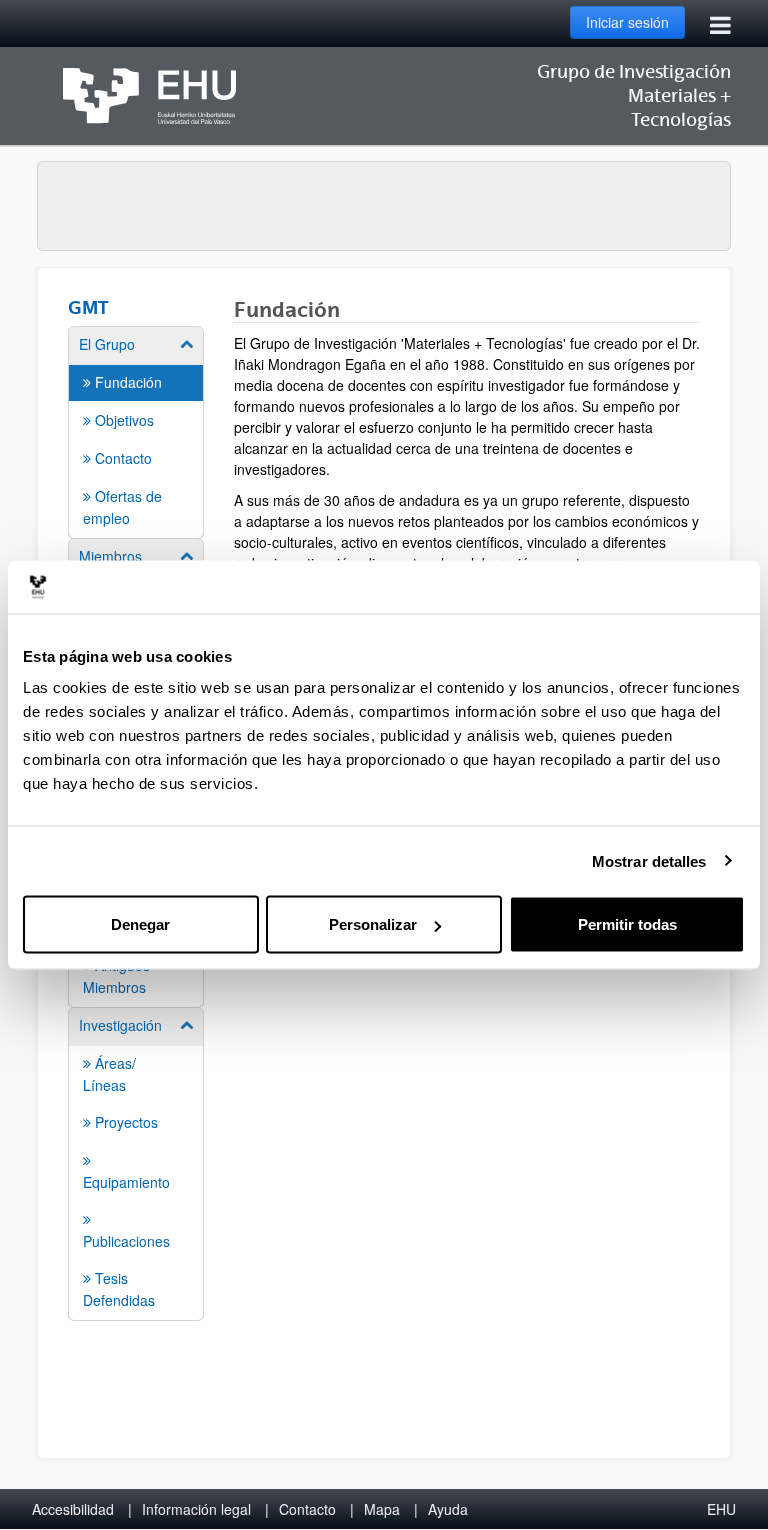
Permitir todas (627, 924)
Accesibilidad (73, 1509)
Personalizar (373, 924)
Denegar (140, 924)
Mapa (382, 1509)
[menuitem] (136, 431)
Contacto (307, 1509)
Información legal (196, 1509)
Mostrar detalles (649, 860)
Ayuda (448, 1509)
